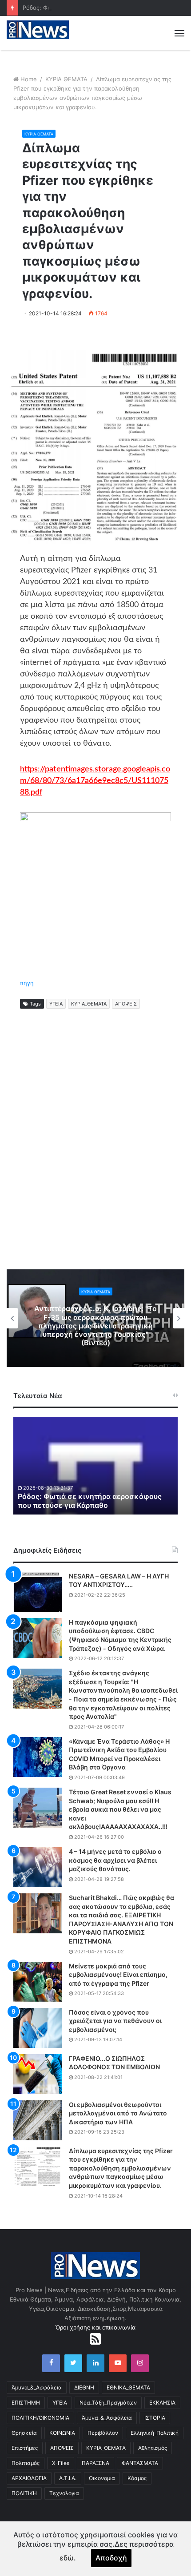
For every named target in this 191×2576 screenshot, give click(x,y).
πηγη (27, 983)
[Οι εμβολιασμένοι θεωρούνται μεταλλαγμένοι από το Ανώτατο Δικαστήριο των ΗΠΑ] (38, 2120)
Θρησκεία (24, 2433)
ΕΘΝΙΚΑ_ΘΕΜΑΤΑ (128, 2387)
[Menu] (179, 33)
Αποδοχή (111, 2558)
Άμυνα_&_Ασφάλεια (37, 2387)
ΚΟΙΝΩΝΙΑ (62, 2433)
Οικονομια (102, 2478)
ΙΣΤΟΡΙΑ (155, 2418)
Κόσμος (137, 2478)
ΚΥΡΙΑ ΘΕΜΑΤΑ (66, 79)
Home (29, 79)
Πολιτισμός (26, 2463)
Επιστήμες (25, 2448)
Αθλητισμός (153, 2448)
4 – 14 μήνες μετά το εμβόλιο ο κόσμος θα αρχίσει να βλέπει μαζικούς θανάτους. (115, 1860)
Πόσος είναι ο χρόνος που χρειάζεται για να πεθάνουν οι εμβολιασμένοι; (115, 2021)
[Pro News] (38, 30)
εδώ (67, 2558)
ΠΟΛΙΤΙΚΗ (24, 2493)
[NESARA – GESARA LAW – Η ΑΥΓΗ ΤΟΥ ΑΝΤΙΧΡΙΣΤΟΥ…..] (38, 1592)
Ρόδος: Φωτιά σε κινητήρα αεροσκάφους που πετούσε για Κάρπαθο (90, 1501)
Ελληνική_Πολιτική (155, 2433)
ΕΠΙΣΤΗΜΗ (26, 2403)
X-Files (61, 2463)
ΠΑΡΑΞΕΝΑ (95, 2463)
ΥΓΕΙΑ (56, 1004)
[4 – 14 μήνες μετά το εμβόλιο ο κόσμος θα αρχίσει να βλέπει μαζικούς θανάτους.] (38, 1867)
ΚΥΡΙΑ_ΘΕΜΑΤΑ (89, 1004)
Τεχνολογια (64, 2493)
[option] (95, 1318)
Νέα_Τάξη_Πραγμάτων (108, 2403)
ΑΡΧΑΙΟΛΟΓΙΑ (29, 2478)
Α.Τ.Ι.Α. (68, 2478)
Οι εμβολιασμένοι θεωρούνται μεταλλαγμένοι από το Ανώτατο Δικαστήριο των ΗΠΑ (118, 2113)
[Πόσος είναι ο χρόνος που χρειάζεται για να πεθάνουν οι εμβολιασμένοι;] (38, 2028)
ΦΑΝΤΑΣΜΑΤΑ (140, 2463)
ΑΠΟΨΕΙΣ (126, 1004)
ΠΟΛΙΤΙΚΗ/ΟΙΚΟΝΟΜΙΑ (40, 2418)
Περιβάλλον (103, 2433)
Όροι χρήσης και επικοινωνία (95, 2327)
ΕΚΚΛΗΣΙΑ (162, 2403)
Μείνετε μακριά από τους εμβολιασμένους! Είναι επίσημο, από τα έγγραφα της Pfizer (118, 1975)
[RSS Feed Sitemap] (95, 2339)
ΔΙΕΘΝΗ (84, 2387)
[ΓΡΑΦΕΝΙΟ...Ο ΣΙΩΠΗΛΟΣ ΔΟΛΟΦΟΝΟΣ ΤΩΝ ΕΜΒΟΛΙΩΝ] (38, 2074)
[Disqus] (95, 1149)
